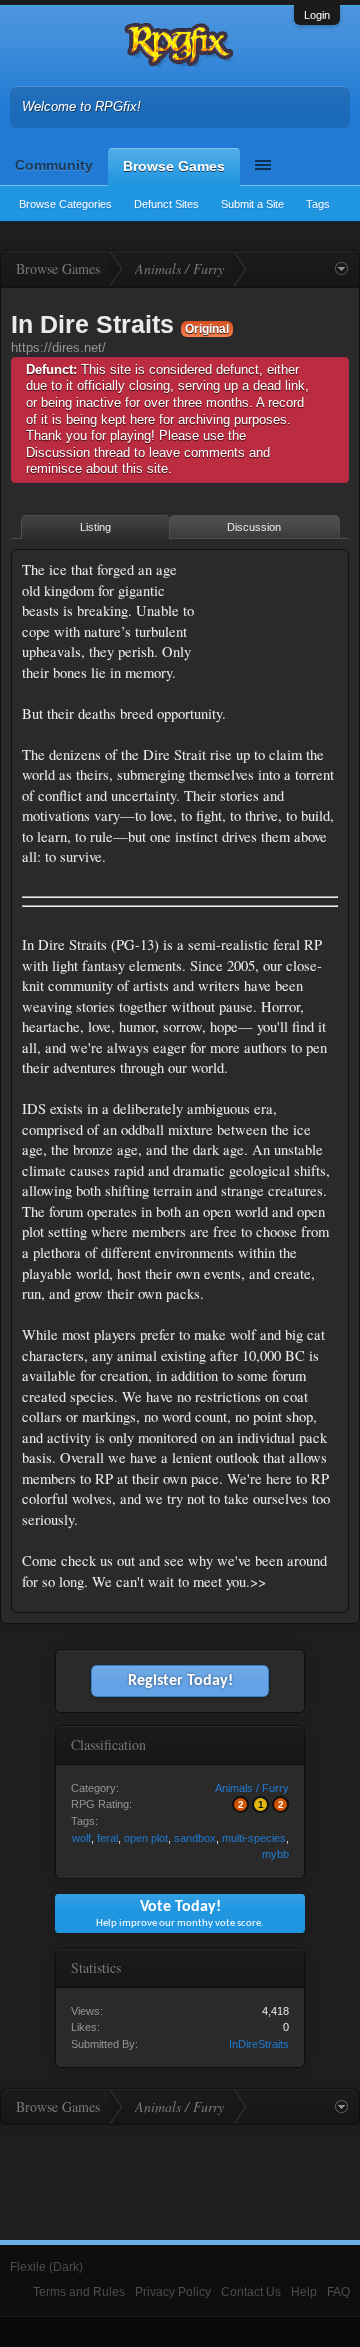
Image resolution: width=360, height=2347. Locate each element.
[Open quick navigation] (341, 269)
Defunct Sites (166, 204)
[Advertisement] (275, 622)
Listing (95, 527)
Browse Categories (65, 204)
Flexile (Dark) (46, 2267)
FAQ (338, 2292)
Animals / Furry (252, 1788)
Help (304, 2292)
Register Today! (180, 1681)
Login (317, 15)
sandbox (195, 1838)
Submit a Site (252, 204)
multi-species (254, 1838)
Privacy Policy (173, 2292)
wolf (81, 1838)
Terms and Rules (79, 2292)
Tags (318, 204)
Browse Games (174, 166)
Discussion (254, 527)
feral (107, 1838)
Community (54, 165)
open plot (146, 1838)
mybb (275, 1854)
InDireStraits (259, 2044)
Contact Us (251, 2292)
